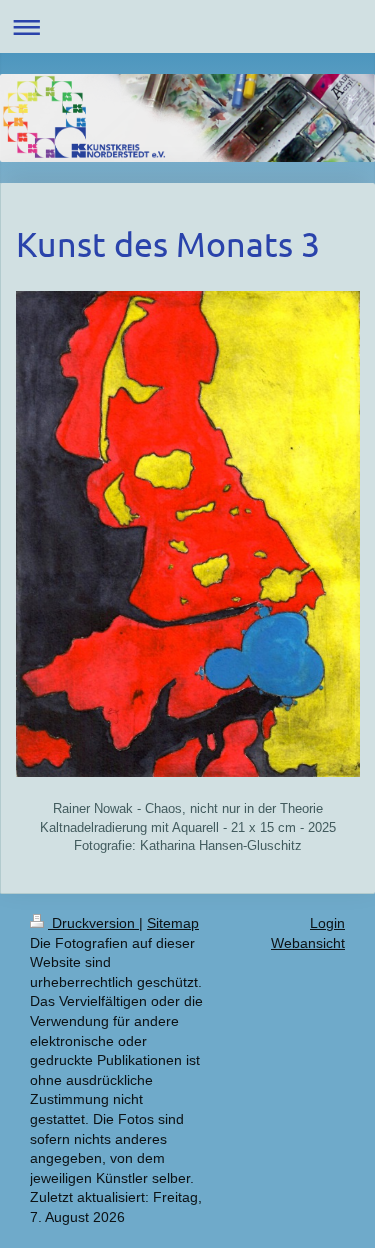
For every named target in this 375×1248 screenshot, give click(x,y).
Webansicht (308, 943)
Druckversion (93, 923)
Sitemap (173, 923)
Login (327, 923)
